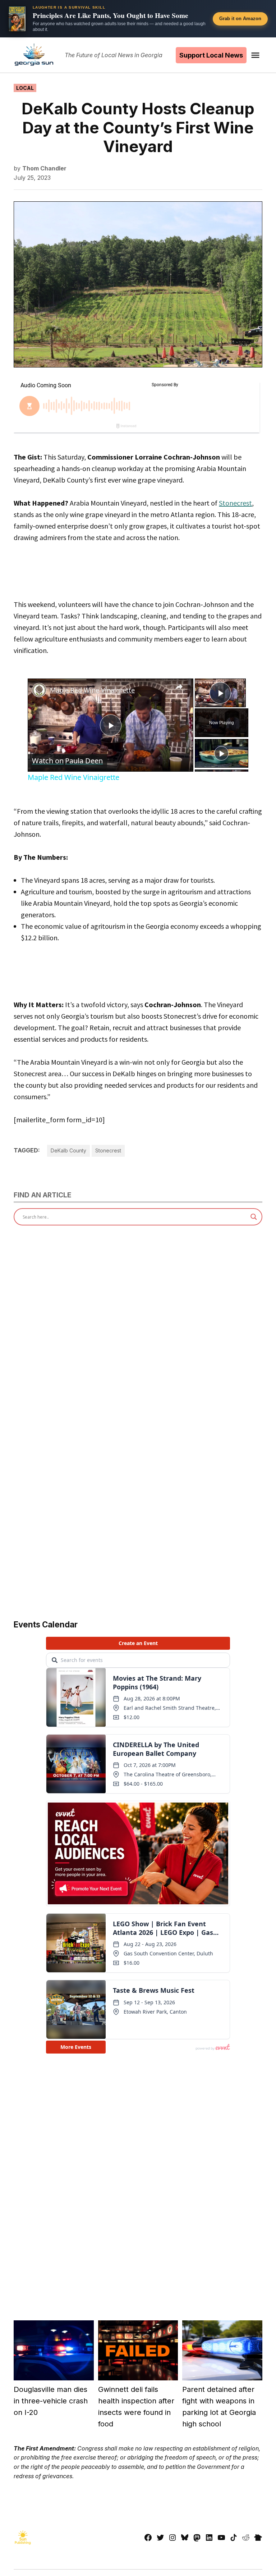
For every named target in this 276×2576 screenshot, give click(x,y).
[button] (138, 19)
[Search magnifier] (254, 1217)
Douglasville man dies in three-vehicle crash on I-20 (51, 2401)
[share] (179, 687)
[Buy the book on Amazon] (17, 19)
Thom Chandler (44, 168)
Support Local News (211, 55)
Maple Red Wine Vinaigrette (92, 690)
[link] (39, 690)
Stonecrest (235, 503)
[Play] (221, 753)
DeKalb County (68, 1150)
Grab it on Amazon (240, 19)
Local (25, 88)
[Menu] (256, 55)
